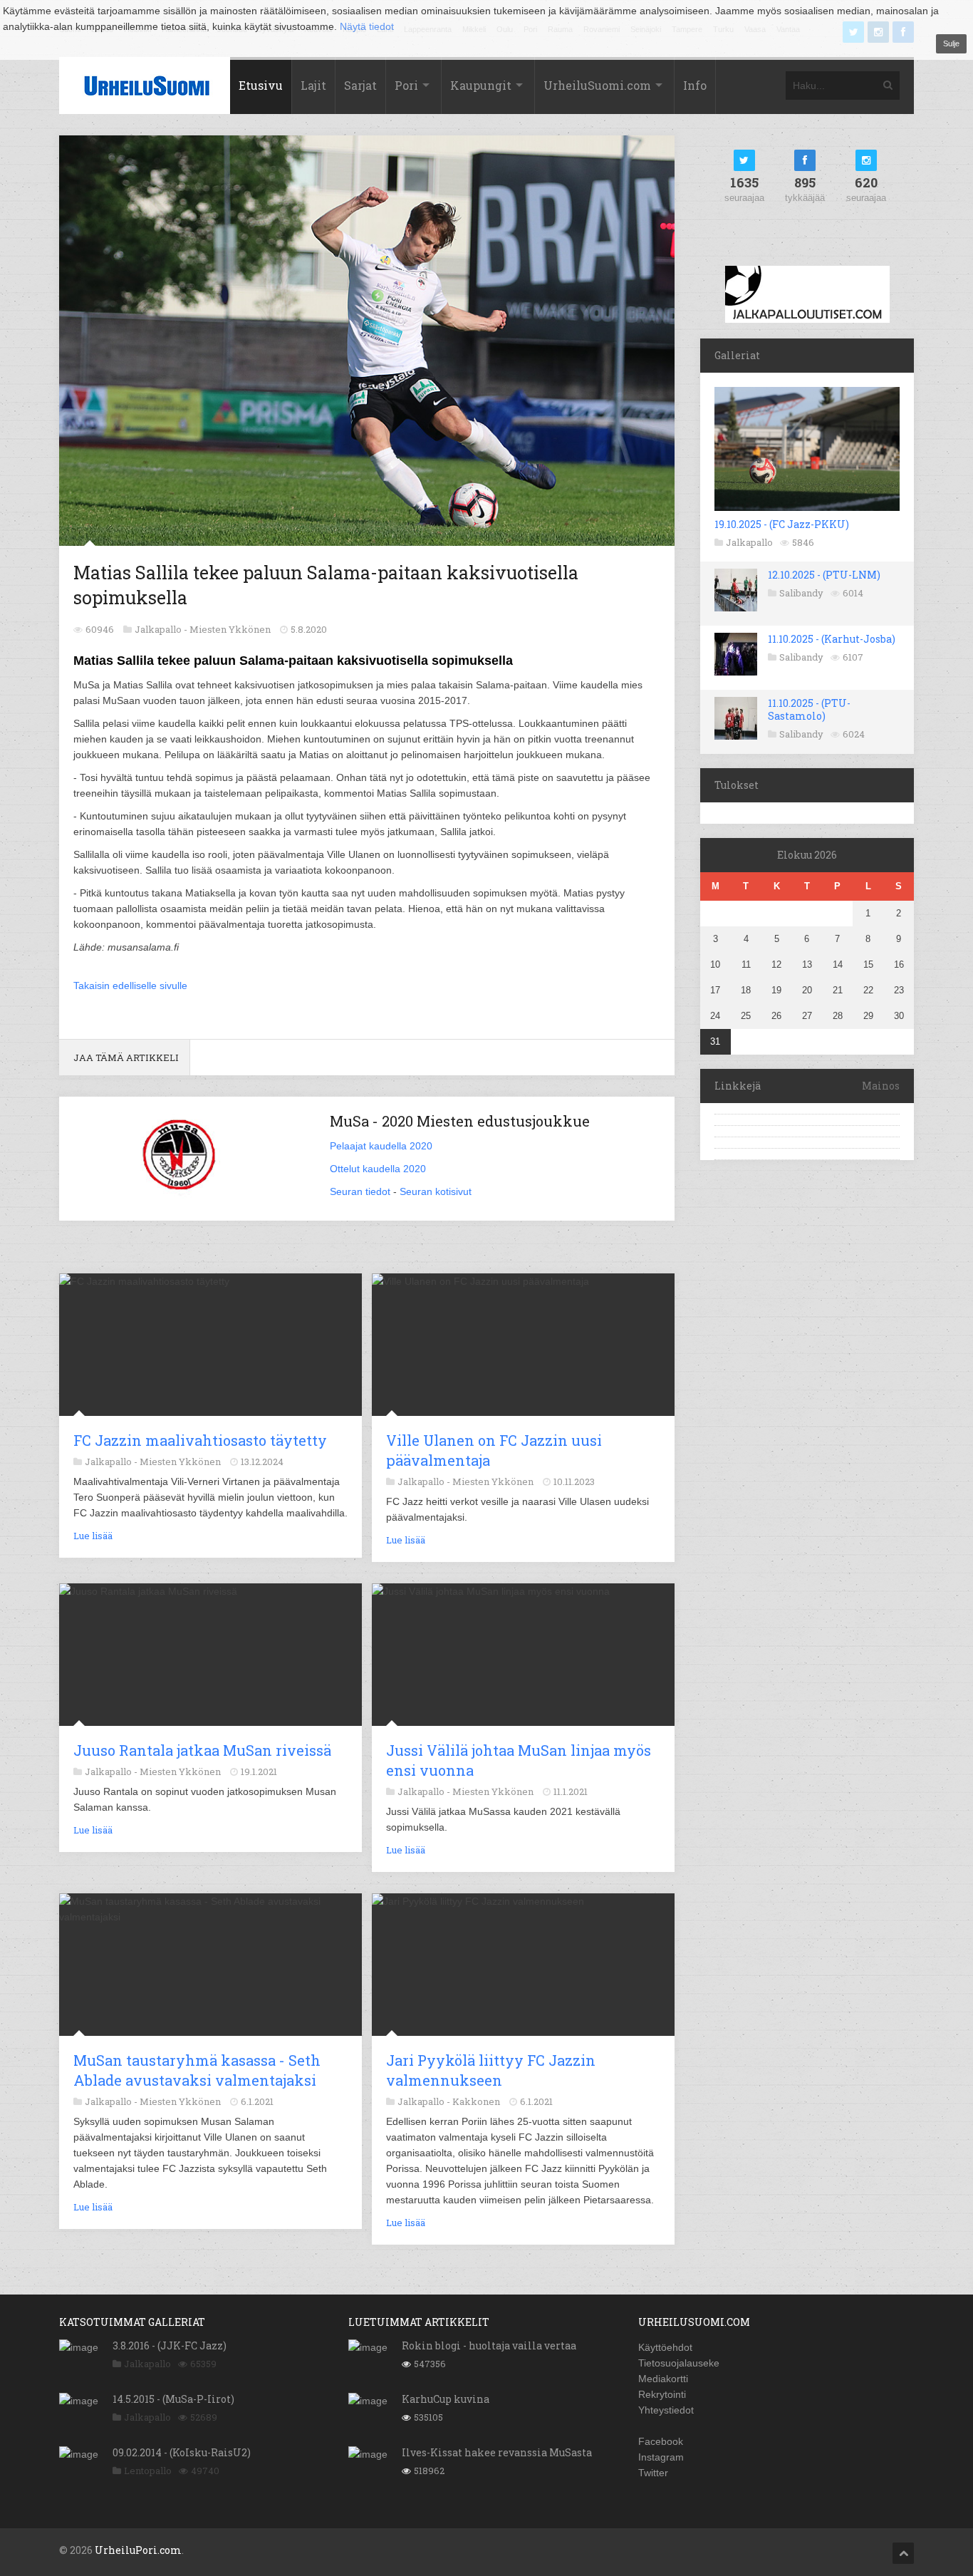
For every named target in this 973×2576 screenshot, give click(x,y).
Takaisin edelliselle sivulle (130, 986)
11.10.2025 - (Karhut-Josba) (832, 639)
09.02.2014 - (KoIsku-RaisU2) (182, 2452)
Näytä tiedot (367, 26)
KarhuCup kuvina (446, 2399)
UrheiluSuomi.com (597, 85)
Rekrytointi (662, 2394)
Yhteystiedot (666, 2410)
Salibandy (801, 593)
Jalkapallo (749, 542)
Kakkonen (476, 2101)
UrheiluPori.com (138, 2550)
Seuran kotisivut (436, 1191)
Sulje (951, 43)
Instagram (661, 2457)
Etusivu (261, 85)
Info (695, 85)
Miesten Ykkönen (230, 629)
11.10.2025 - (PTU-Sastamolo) (809, 709)
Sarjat (360, 85)
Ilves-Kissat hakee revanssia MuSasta (497, 2452)
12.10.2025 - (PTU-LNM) (824, 575)
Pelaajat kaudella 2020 (381, 1146)
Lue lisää (93, 1536)
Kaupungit (481, 85)
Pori (406, 85)
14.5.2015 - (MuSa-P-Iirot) (173, 2399)
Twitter (653, 2473)
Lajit (313, 85)
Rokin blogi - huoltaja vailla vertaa (489, 2345)
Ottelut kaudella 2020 (378, 1169)
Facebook (661, 2441)
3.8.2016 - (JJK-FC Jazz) (170, 2345)
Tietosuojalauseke (679, 2363)
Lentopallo (148, 2471)
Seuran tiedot (360, 1191)
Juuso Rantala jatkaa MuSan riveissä (202, 1750)
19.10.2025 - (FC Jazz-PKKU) (782, 524)
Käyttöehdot (665, 2347)
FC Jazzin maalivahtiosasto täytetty (200, 1440)
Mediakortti (663, 2379)
